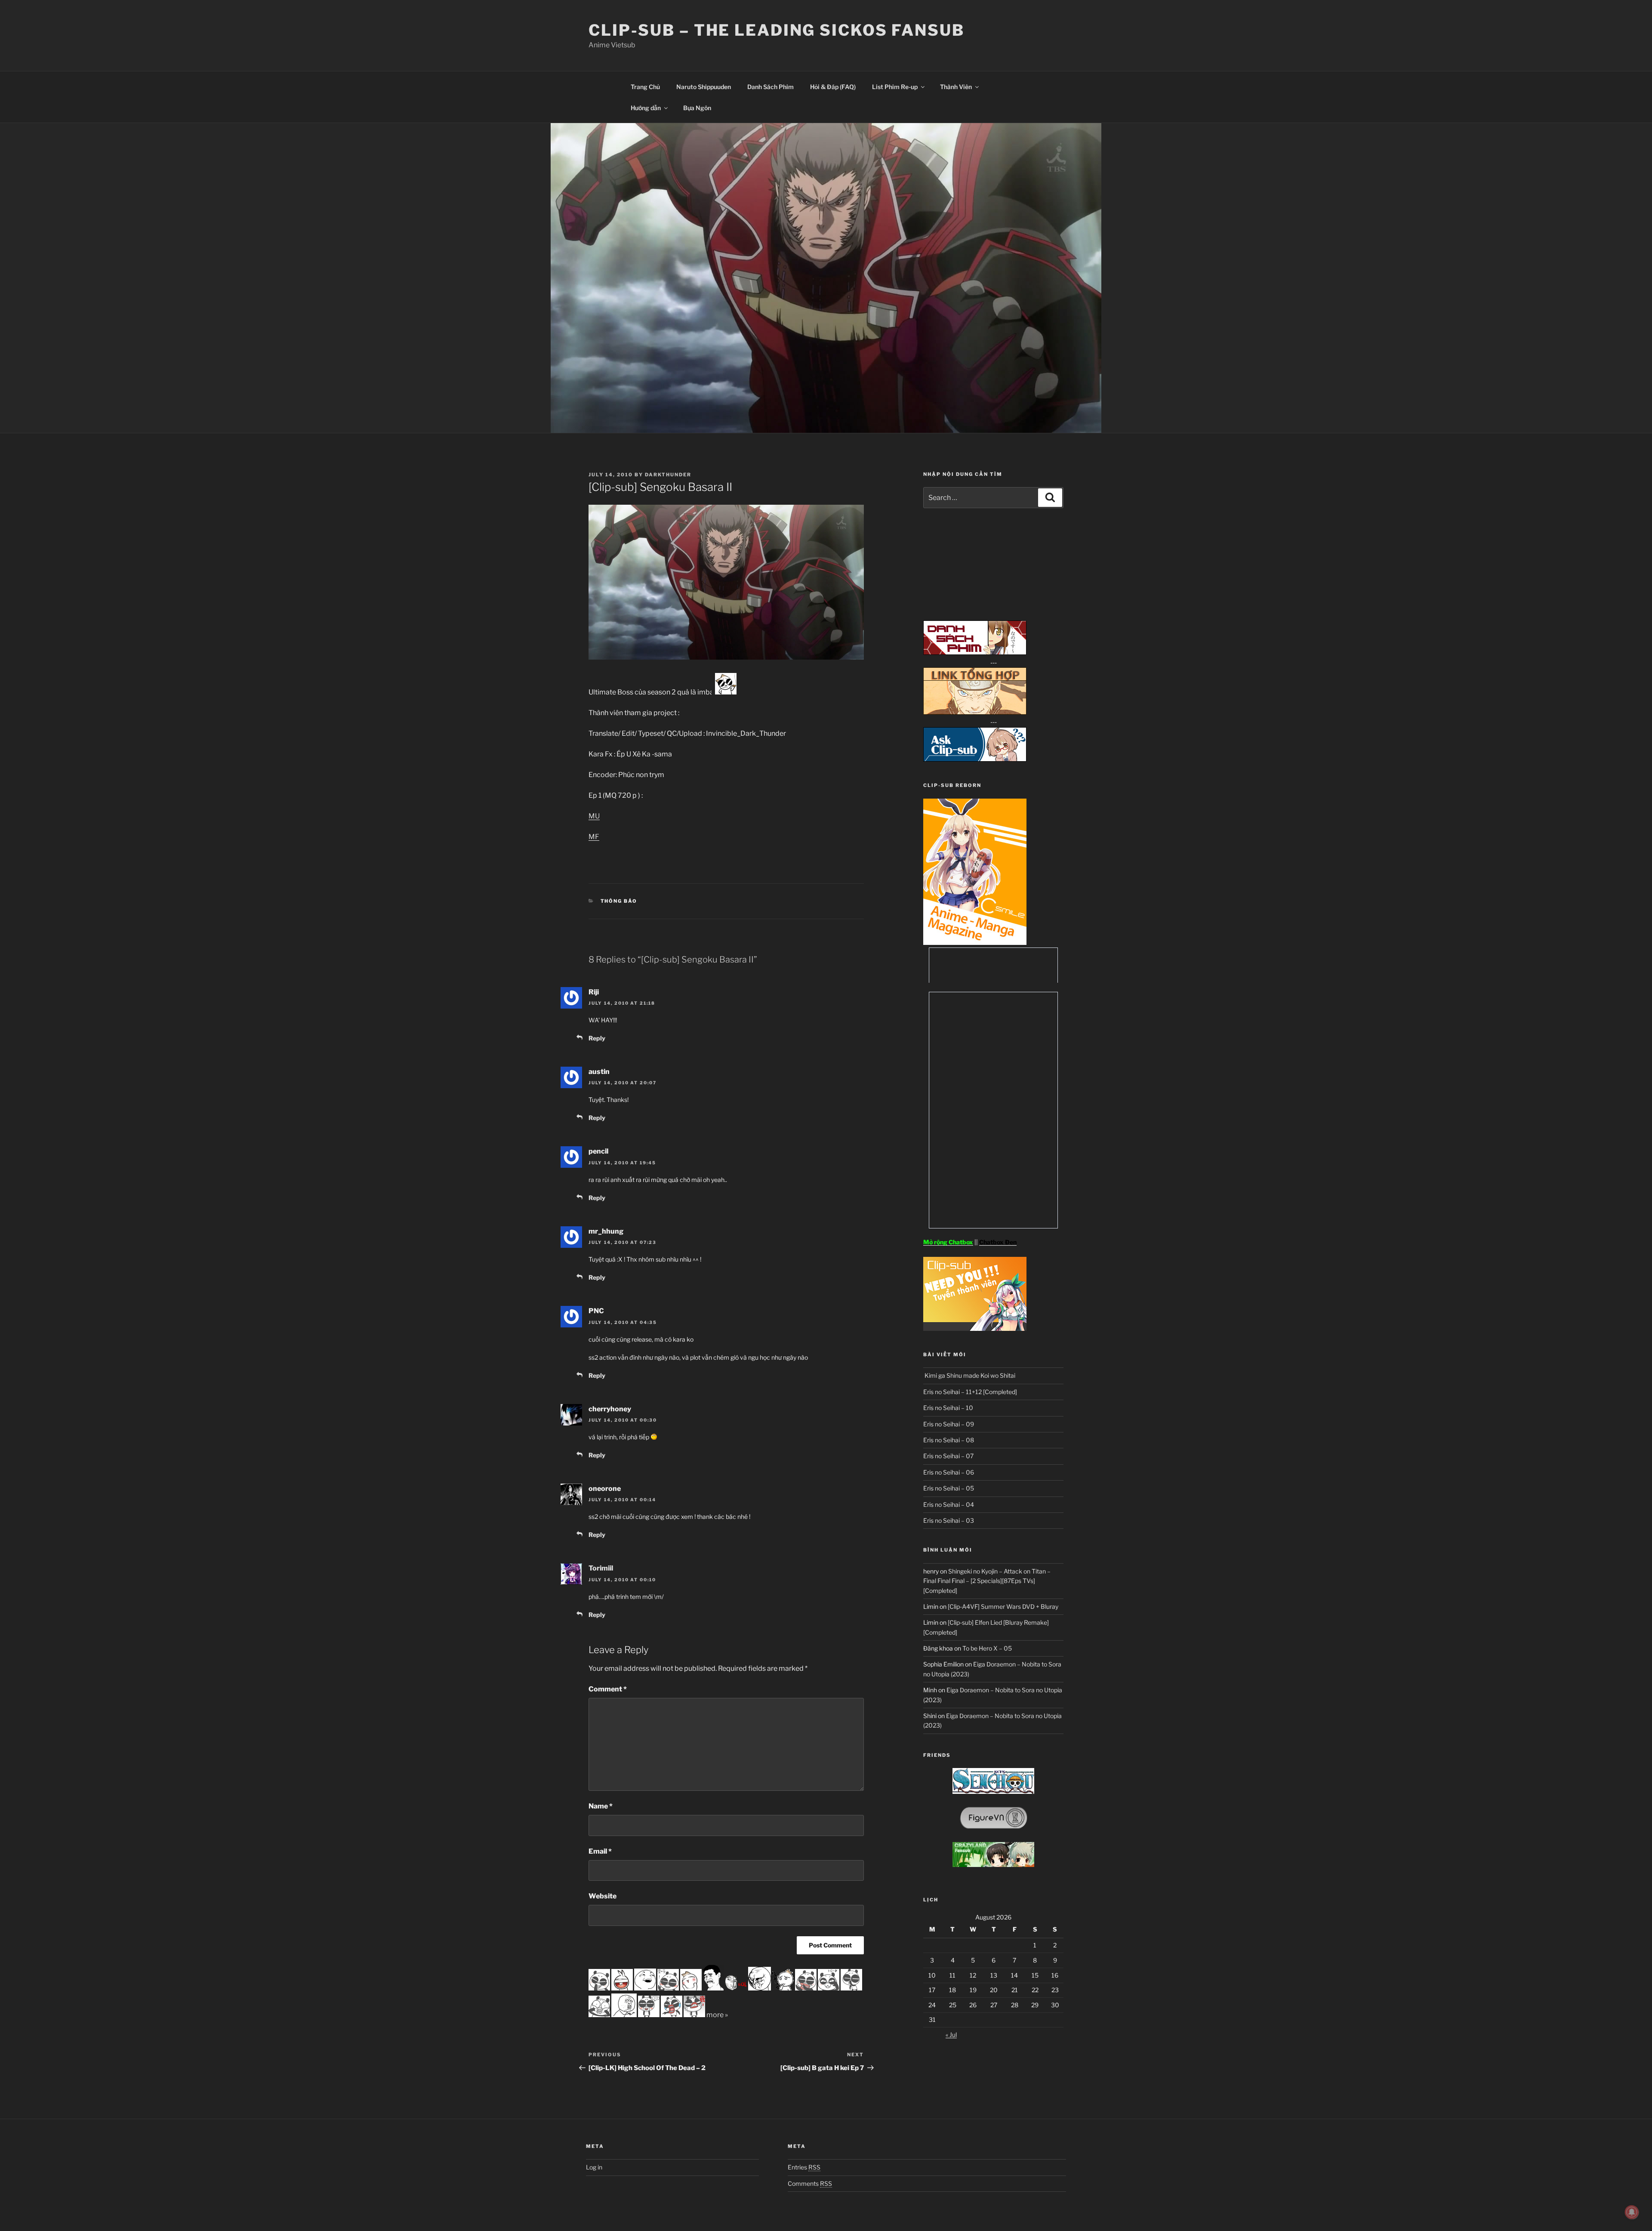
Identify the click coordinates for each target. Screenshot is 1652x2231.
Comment (608, 1689)
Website (603, 1896)
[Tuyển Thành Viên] (975, 1328)
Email (600, 1851)
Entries (804, 2167)
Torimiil (601, 1568)
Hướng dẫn (646, 108)
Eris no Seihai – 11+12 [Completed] (970, 1392)
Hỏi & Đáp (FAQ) (833, 87)
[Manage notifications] (1632, 2212)
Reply (597, 1038)
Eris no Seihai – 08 (949, 1440)
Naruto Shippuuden (704, 87)
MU (594, 816)
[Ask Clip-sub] (975, 759)
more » (717, 2015)
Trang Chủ (645, 87)
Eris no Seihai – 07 (948, 1456)
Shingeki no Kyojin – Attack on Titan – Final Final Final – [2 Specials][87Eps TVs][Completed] (987, 1581)
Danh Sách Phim (771, 87)
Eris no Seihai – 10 (948, 1408)
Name (601, 1806)
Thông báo (619, 901)
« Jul (951, 2035)
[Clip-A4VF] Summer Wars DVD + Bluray (1003, 1606)
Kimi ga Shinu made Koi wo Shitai (969, 1375)
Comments (810, 2183)
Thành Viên (956, 87)
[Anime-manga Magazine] (975, 943)
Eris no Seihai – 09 (949, 1424)
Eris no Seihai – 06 (949, 1472)
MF (594, 837)
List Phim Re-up (895, 87)
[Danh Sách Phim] (975, 653)
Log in (594, 2167)
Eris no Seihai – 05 (949, 1488)
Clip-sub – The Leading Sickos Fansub (777, 30)
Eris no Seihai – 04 (949, 1504)
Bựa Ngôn (697, 108)
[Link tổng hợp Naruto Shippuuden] (975, 712)
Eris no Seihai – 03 (949, 1520)
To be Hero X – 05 (987, 1648)
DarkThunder (668, 475)
